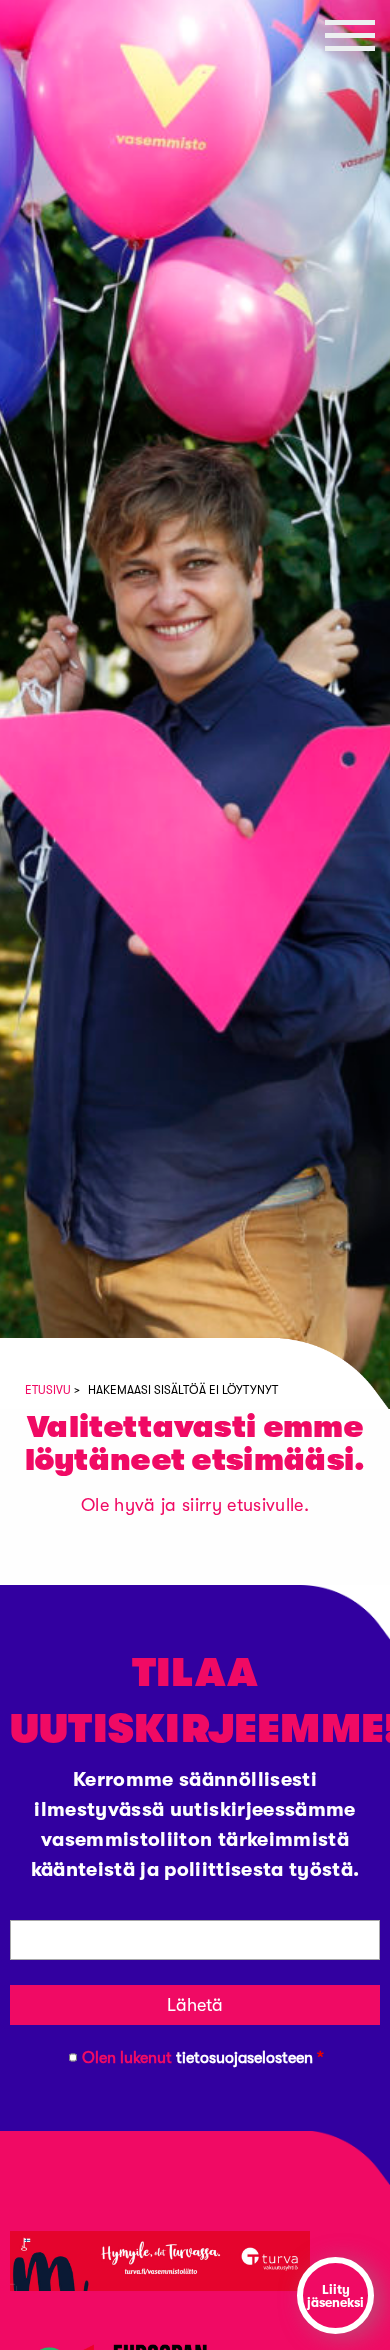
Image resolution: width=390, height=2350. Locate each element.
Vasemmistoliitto (65, 162)
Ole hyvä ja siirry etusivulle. (195, 1505)
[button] (350, 35)
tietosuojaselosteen (244, 2058)
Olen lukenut (203, 2058)
